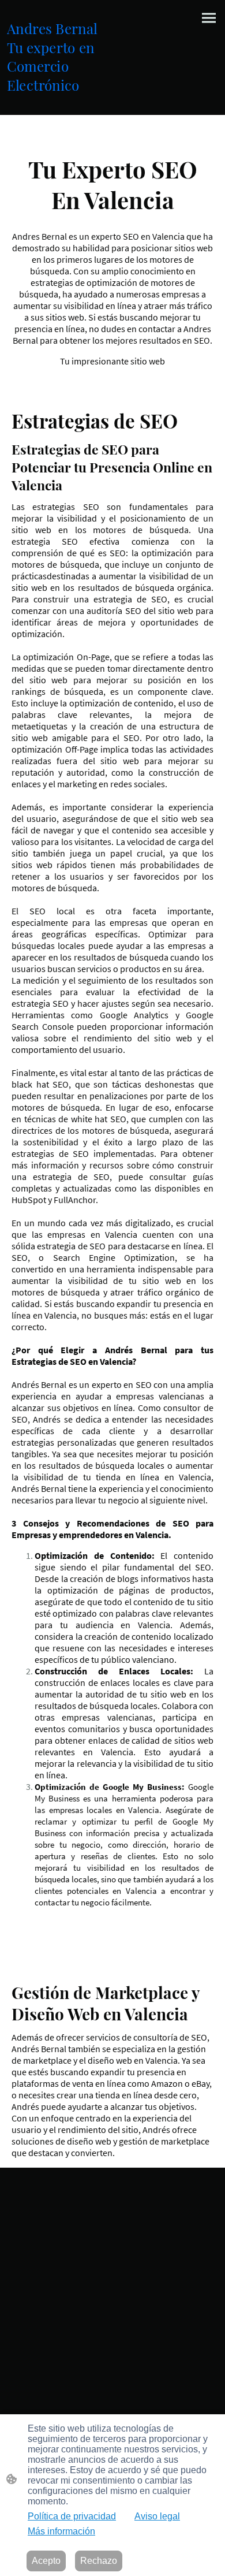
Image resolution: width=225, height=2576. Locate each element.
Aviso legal (157, 2516)
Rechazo (99, 2561)
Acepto (46, 2561)
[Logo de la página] (59, 101)
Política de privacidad (72, 2516)
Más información (61, 2531)
